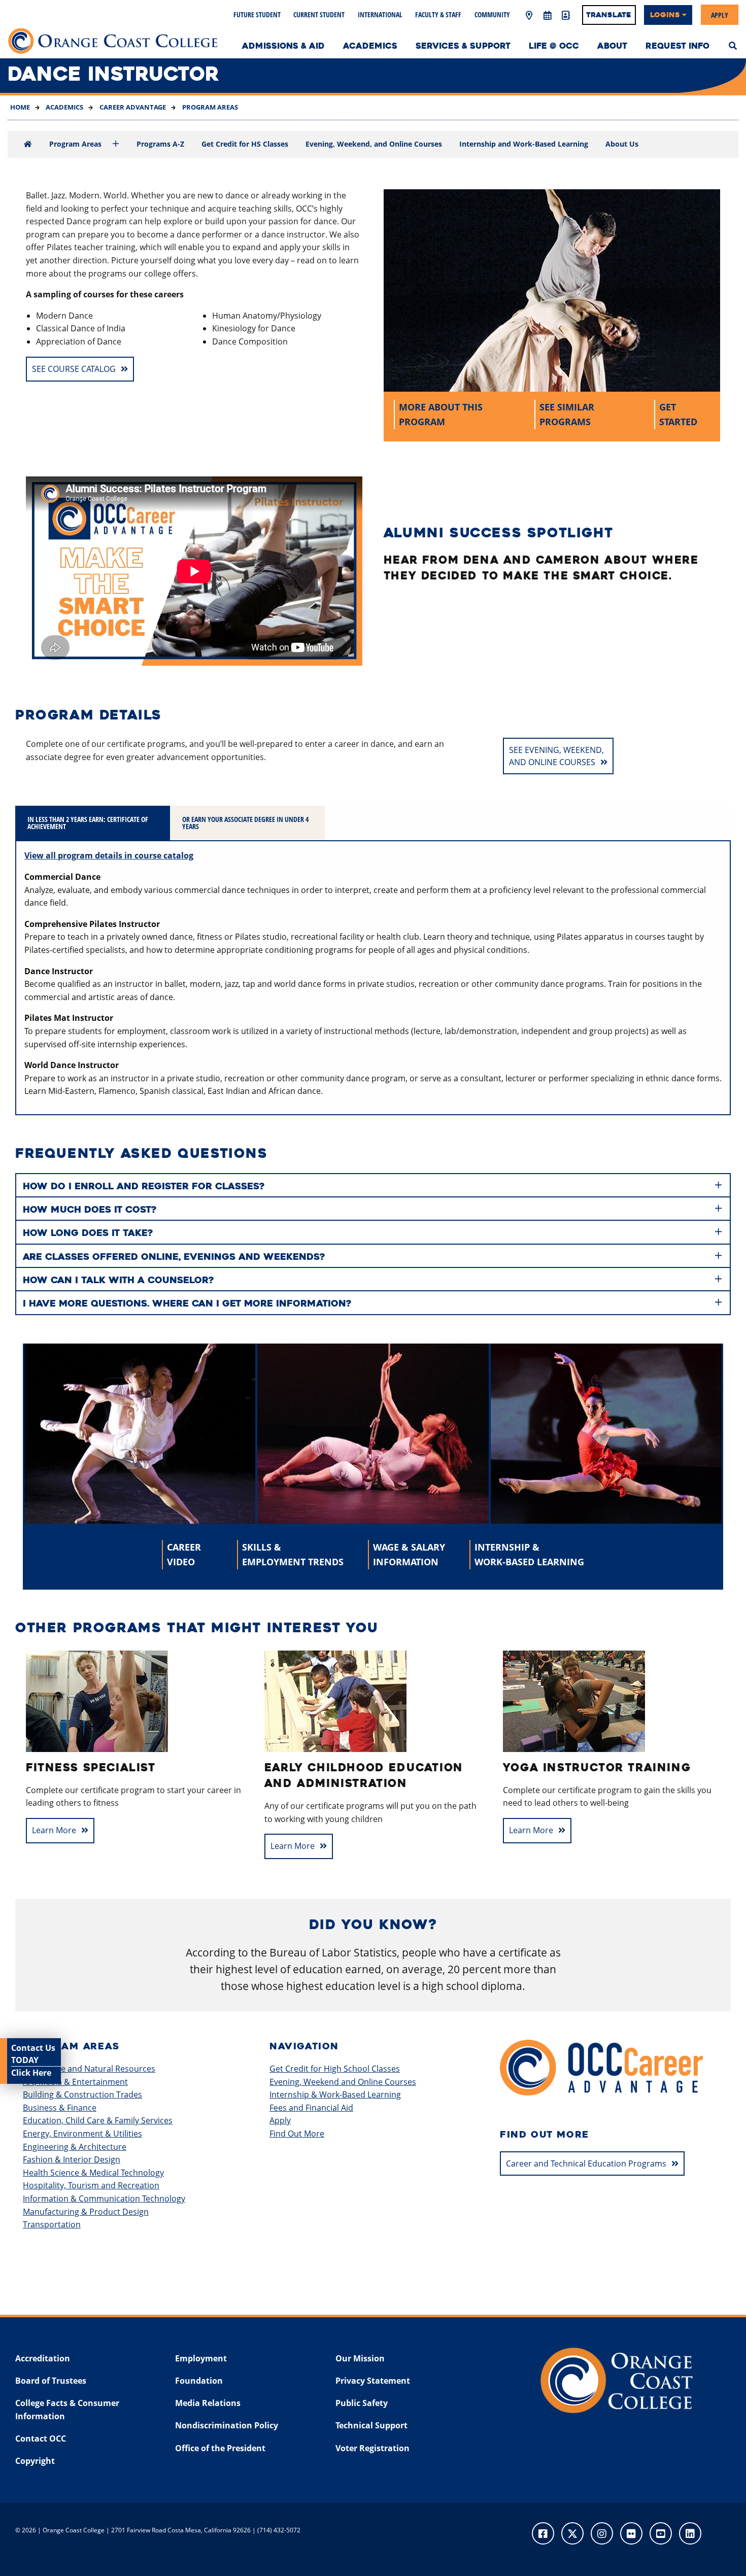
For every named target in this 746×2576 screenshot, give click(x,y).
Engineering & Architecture (75, 2147)
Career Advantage (132, 107)
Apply (720, 14)
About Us (622, 144)
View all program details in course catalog (109, 855)
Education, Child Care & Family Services (98, 2120)
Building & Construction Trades (82, 2094)
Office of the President (220, 2448)
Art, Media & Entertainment (75, 2082)
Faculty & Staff (438, 14)
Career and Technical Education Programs (586, 2163)
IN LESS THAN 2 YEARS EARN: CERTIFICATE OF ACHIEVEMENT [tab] (88, 823)
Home (20, 107)
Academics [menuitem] (370, 46)
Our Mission (360, 2358)
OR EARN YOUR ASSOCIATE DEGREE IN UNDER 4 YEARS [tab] (245, 823)
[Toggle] (116, 144)
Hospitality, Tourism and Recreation (91, 2185)
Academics (64, 107)
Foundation (199, 2381)
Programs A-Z (160, 144)
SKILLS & (293, 1554)
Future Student (257, 14)
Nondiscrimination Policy (227, 2425)
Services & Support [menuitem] (463, 46)
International (380, 14)
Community (492, 14)
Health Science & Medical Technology (93, 2173)
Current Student (319, 14)
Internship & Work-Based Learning (335, 2094)
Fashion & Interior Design (72, 2159)
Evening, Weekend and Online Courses (343, 2082)
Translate (609, 15)
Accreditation (43, 2358)
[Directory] (565, 16)
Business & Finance (60, 2108)
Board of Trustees (51, 2381)
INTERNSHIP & (529, 1554)
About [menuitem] (612, 46)
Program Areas (209, 107)
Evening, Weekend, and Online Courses (374, 144)
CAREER (184, 1554)
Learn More (54, 1830)
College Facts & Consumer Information (67, 2410)
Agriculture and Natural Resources (89, 2069)
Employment (201, 2358)
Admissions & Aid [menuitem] (283, 46)
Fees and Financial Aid (311, 2108)
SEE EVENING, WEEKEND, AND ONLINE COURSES (556, 756)
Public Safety (362, 2403)
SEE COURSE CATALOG (74, 369)
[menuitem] (733, 45)
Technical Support (371, 2425)
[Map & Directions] (529, 16)
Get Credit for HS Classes (245, 144)
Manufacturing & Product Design (86, 2212)
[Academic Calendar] (547, 16)
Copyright (35, 2461)
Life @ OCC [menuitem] (554, 46)
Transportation (52, 2224)
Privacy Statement (373, 2381)
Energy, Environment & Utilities (82, 2134)
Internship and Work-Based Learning (524, 144)
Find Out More (297, 2134)
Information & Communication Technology (104, 2199)
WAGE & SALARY (409, 1554)
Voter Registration (372, 2448)
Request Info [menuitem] (677, 46)
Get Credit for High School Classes (335, 2069)
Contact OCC (41, 2438)
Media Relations (208, 2403)
